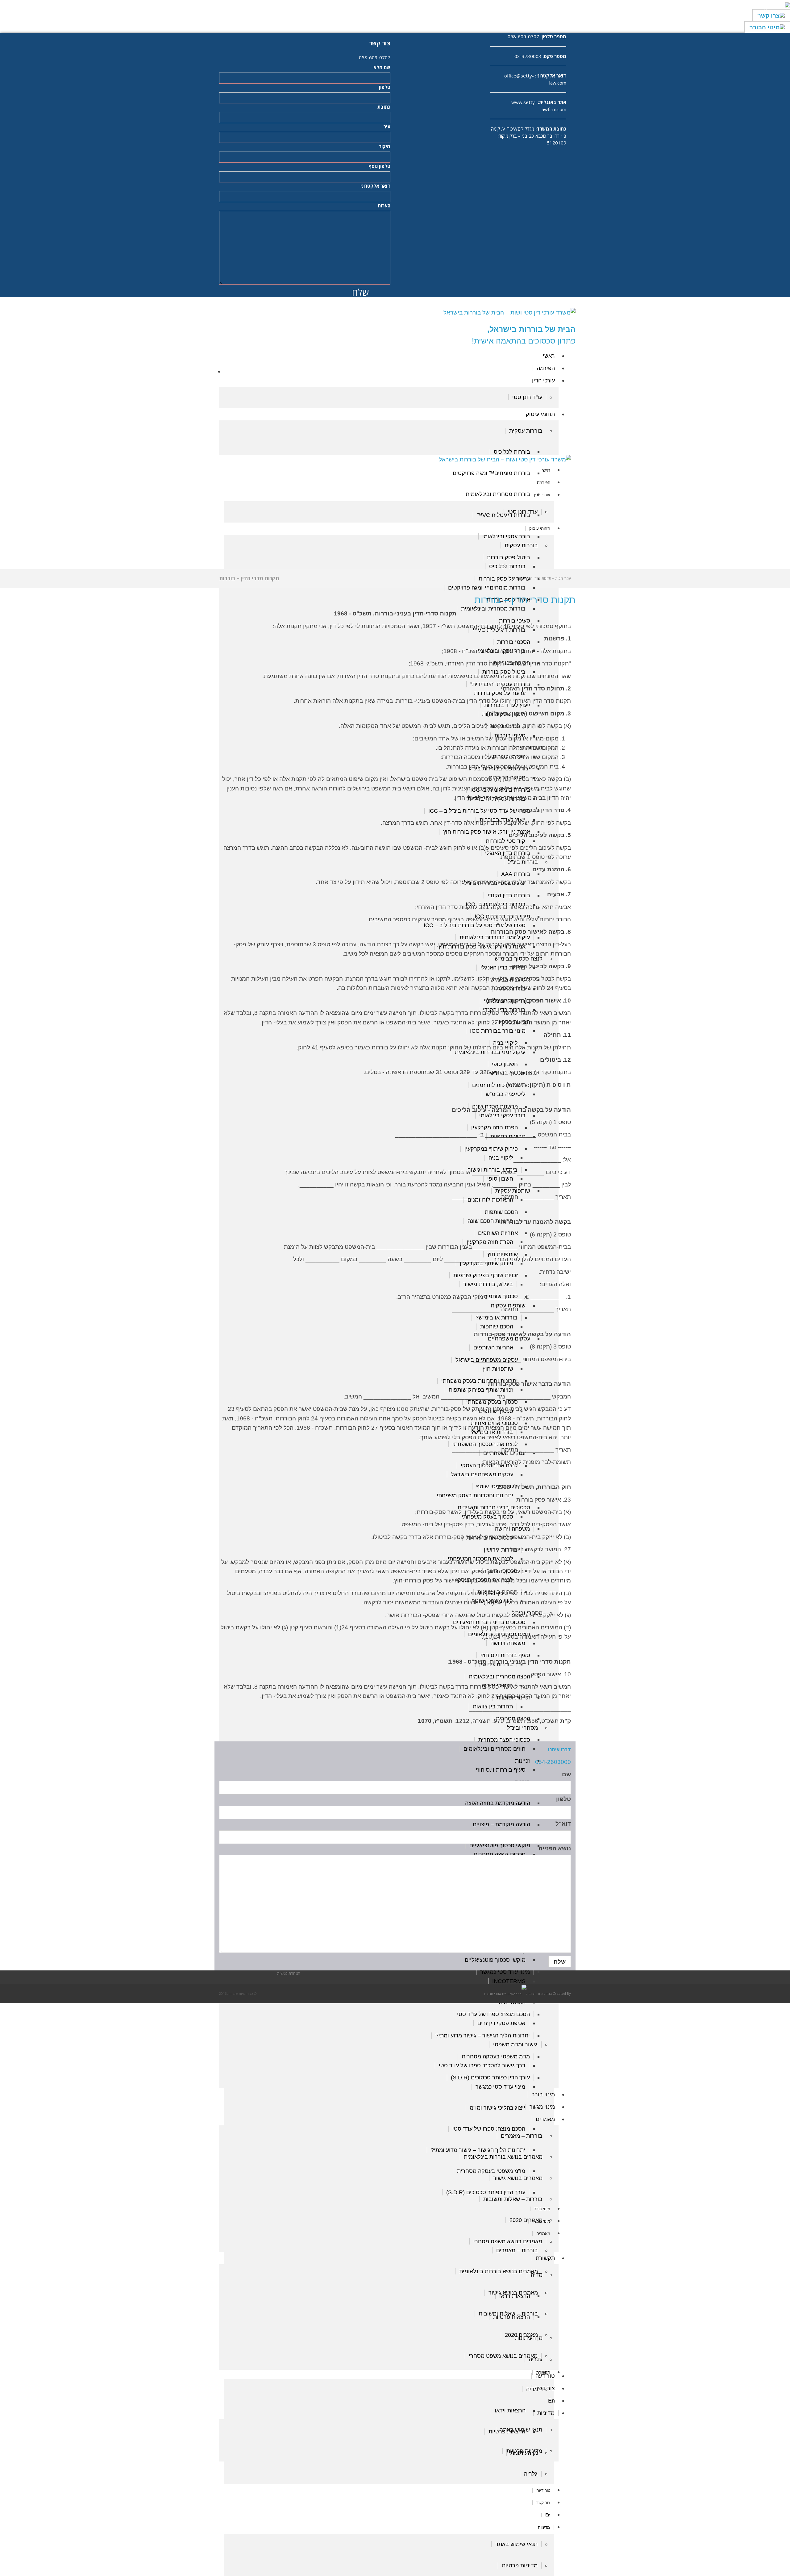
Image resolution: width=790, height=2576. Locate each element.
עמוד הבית (563, 578)
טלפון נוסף (379, 166)
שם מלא (382, 67)
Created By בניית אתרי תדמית (549, 1993)
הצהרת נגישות (289, 1973)
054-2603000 (553, 1762)
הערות (384, 206)
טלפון (385, 87)
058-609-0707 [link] (523, 36)
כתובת (384, 107)
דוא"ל (563, 1824)
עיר (387, 127)
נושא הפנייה (555, 1848)
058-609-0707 (375, 57)
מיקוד (384, 146)
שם (566, 1774)
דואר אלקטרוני (375, 186)
